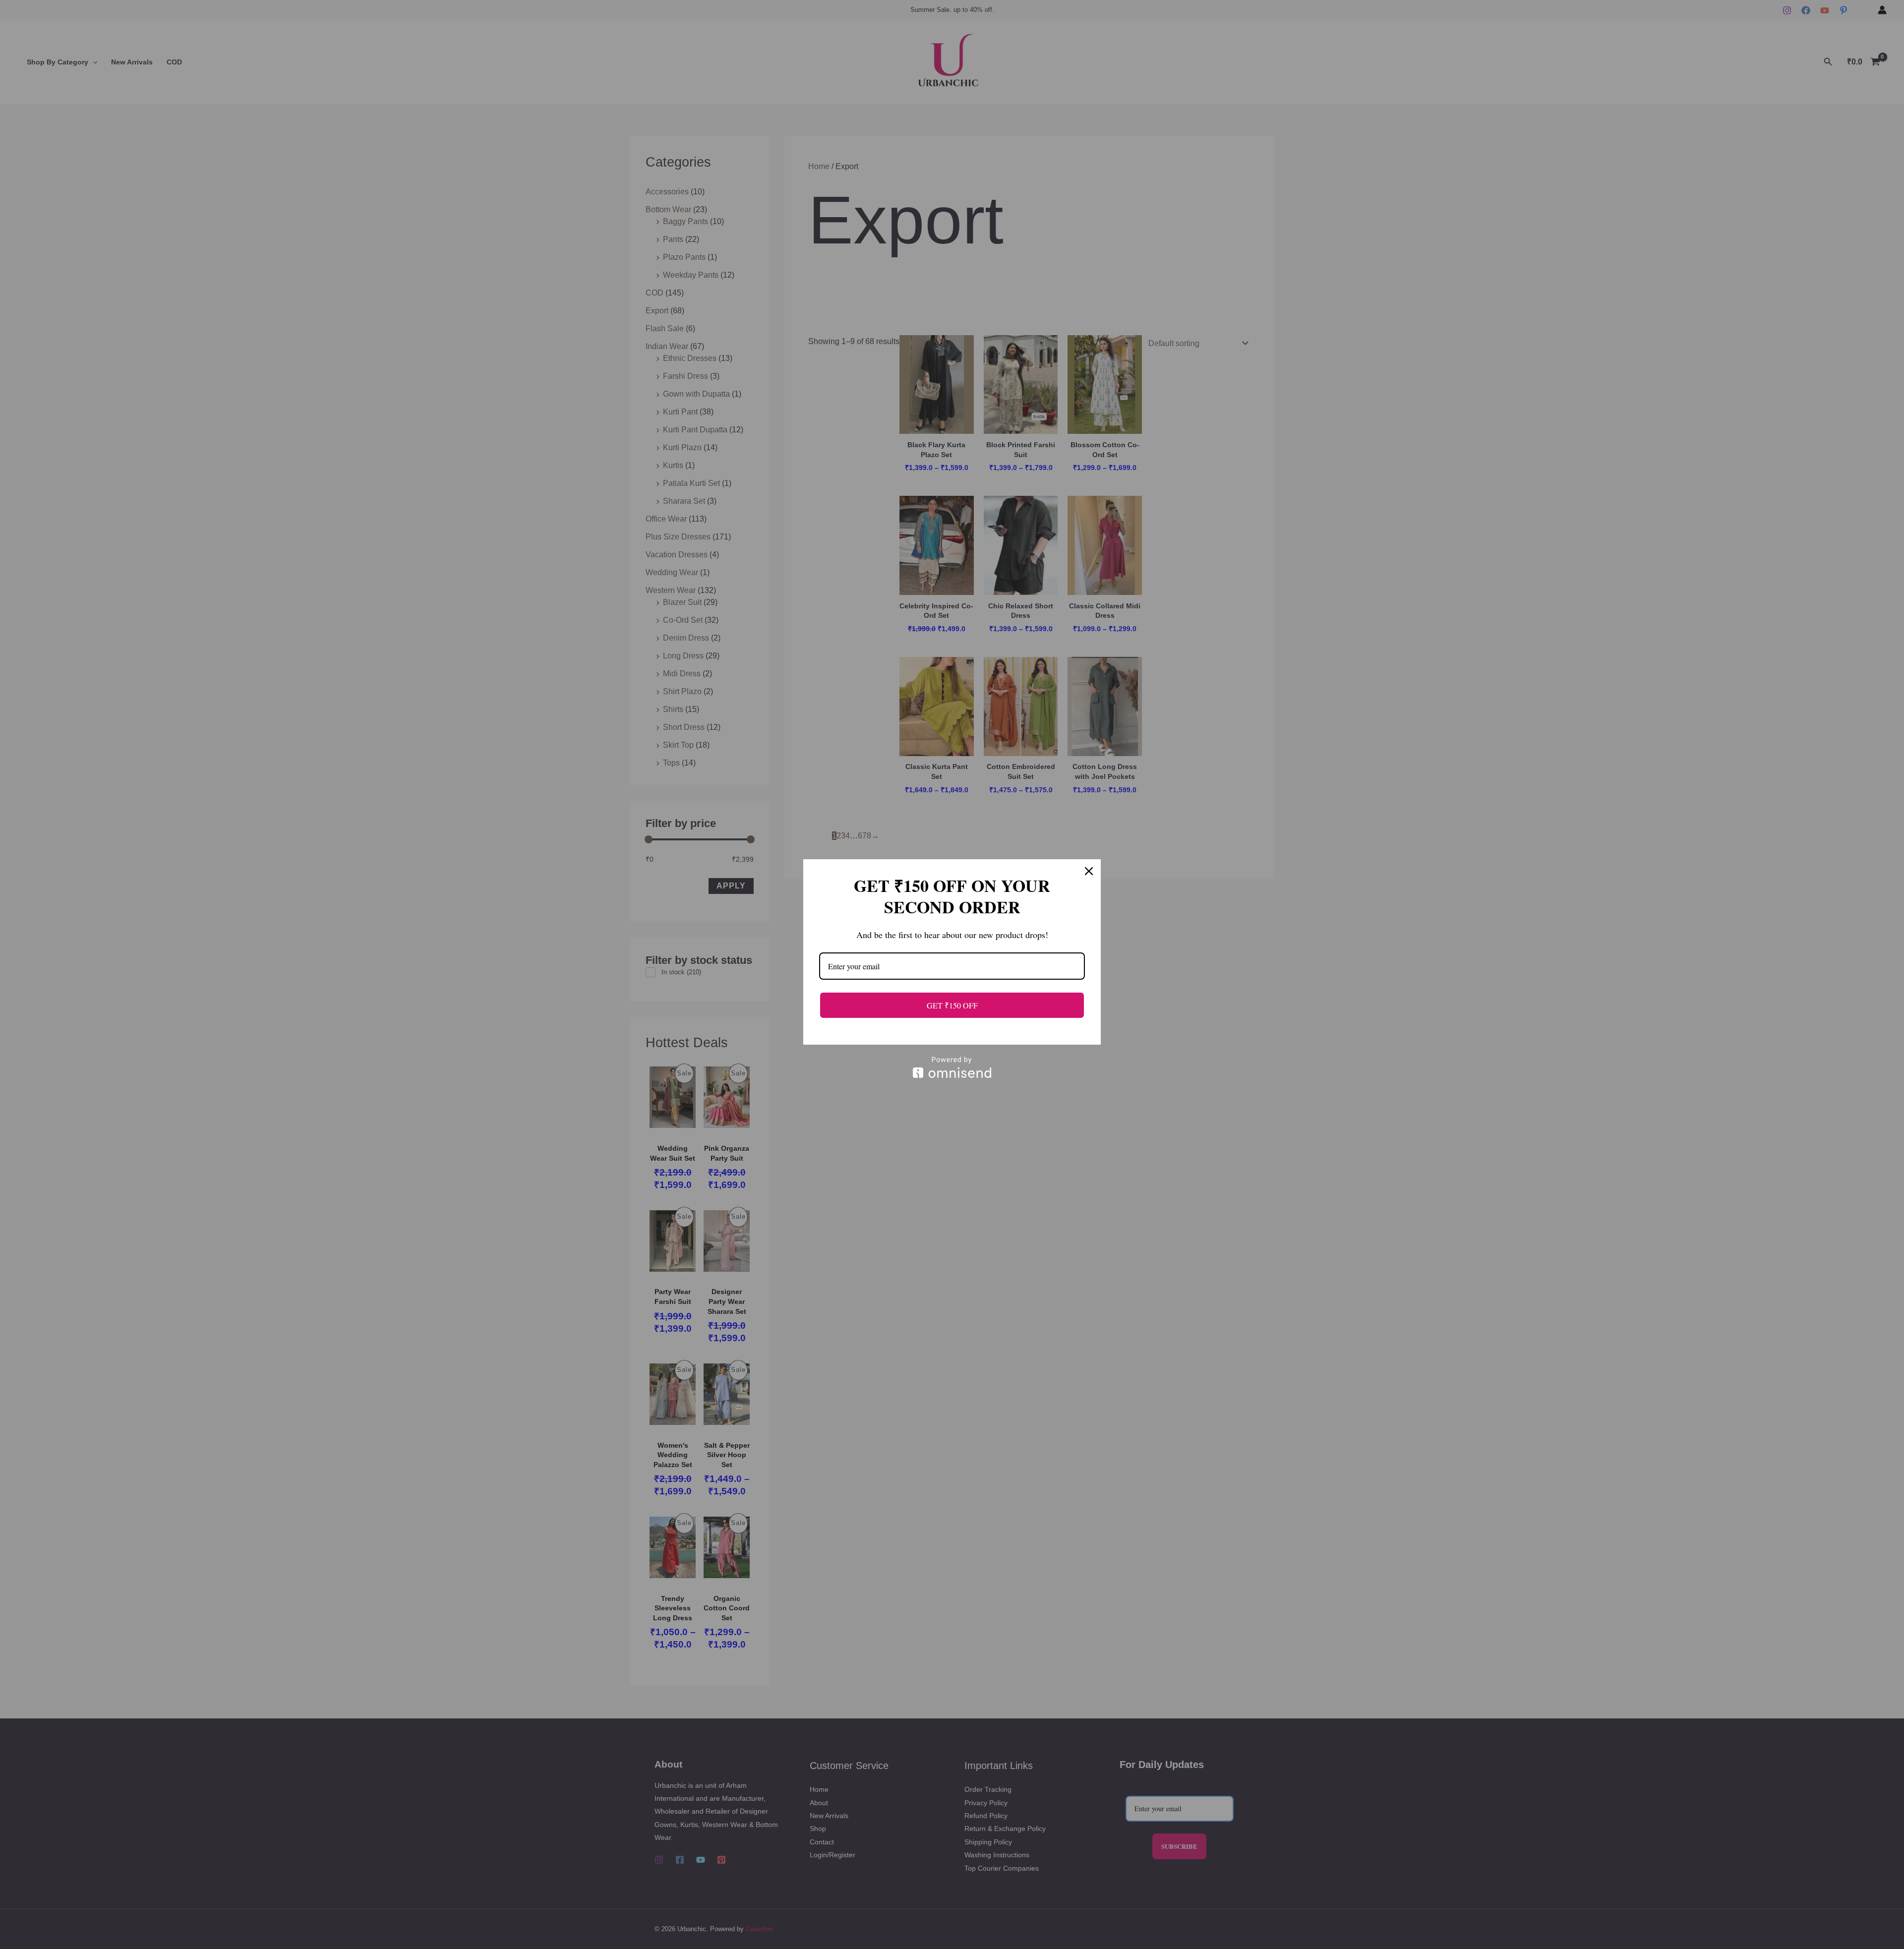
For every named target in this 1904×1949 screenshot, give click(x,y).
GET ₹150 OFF (952, 1005)
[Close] (1089, 871)
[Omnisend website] (952, 1067)
